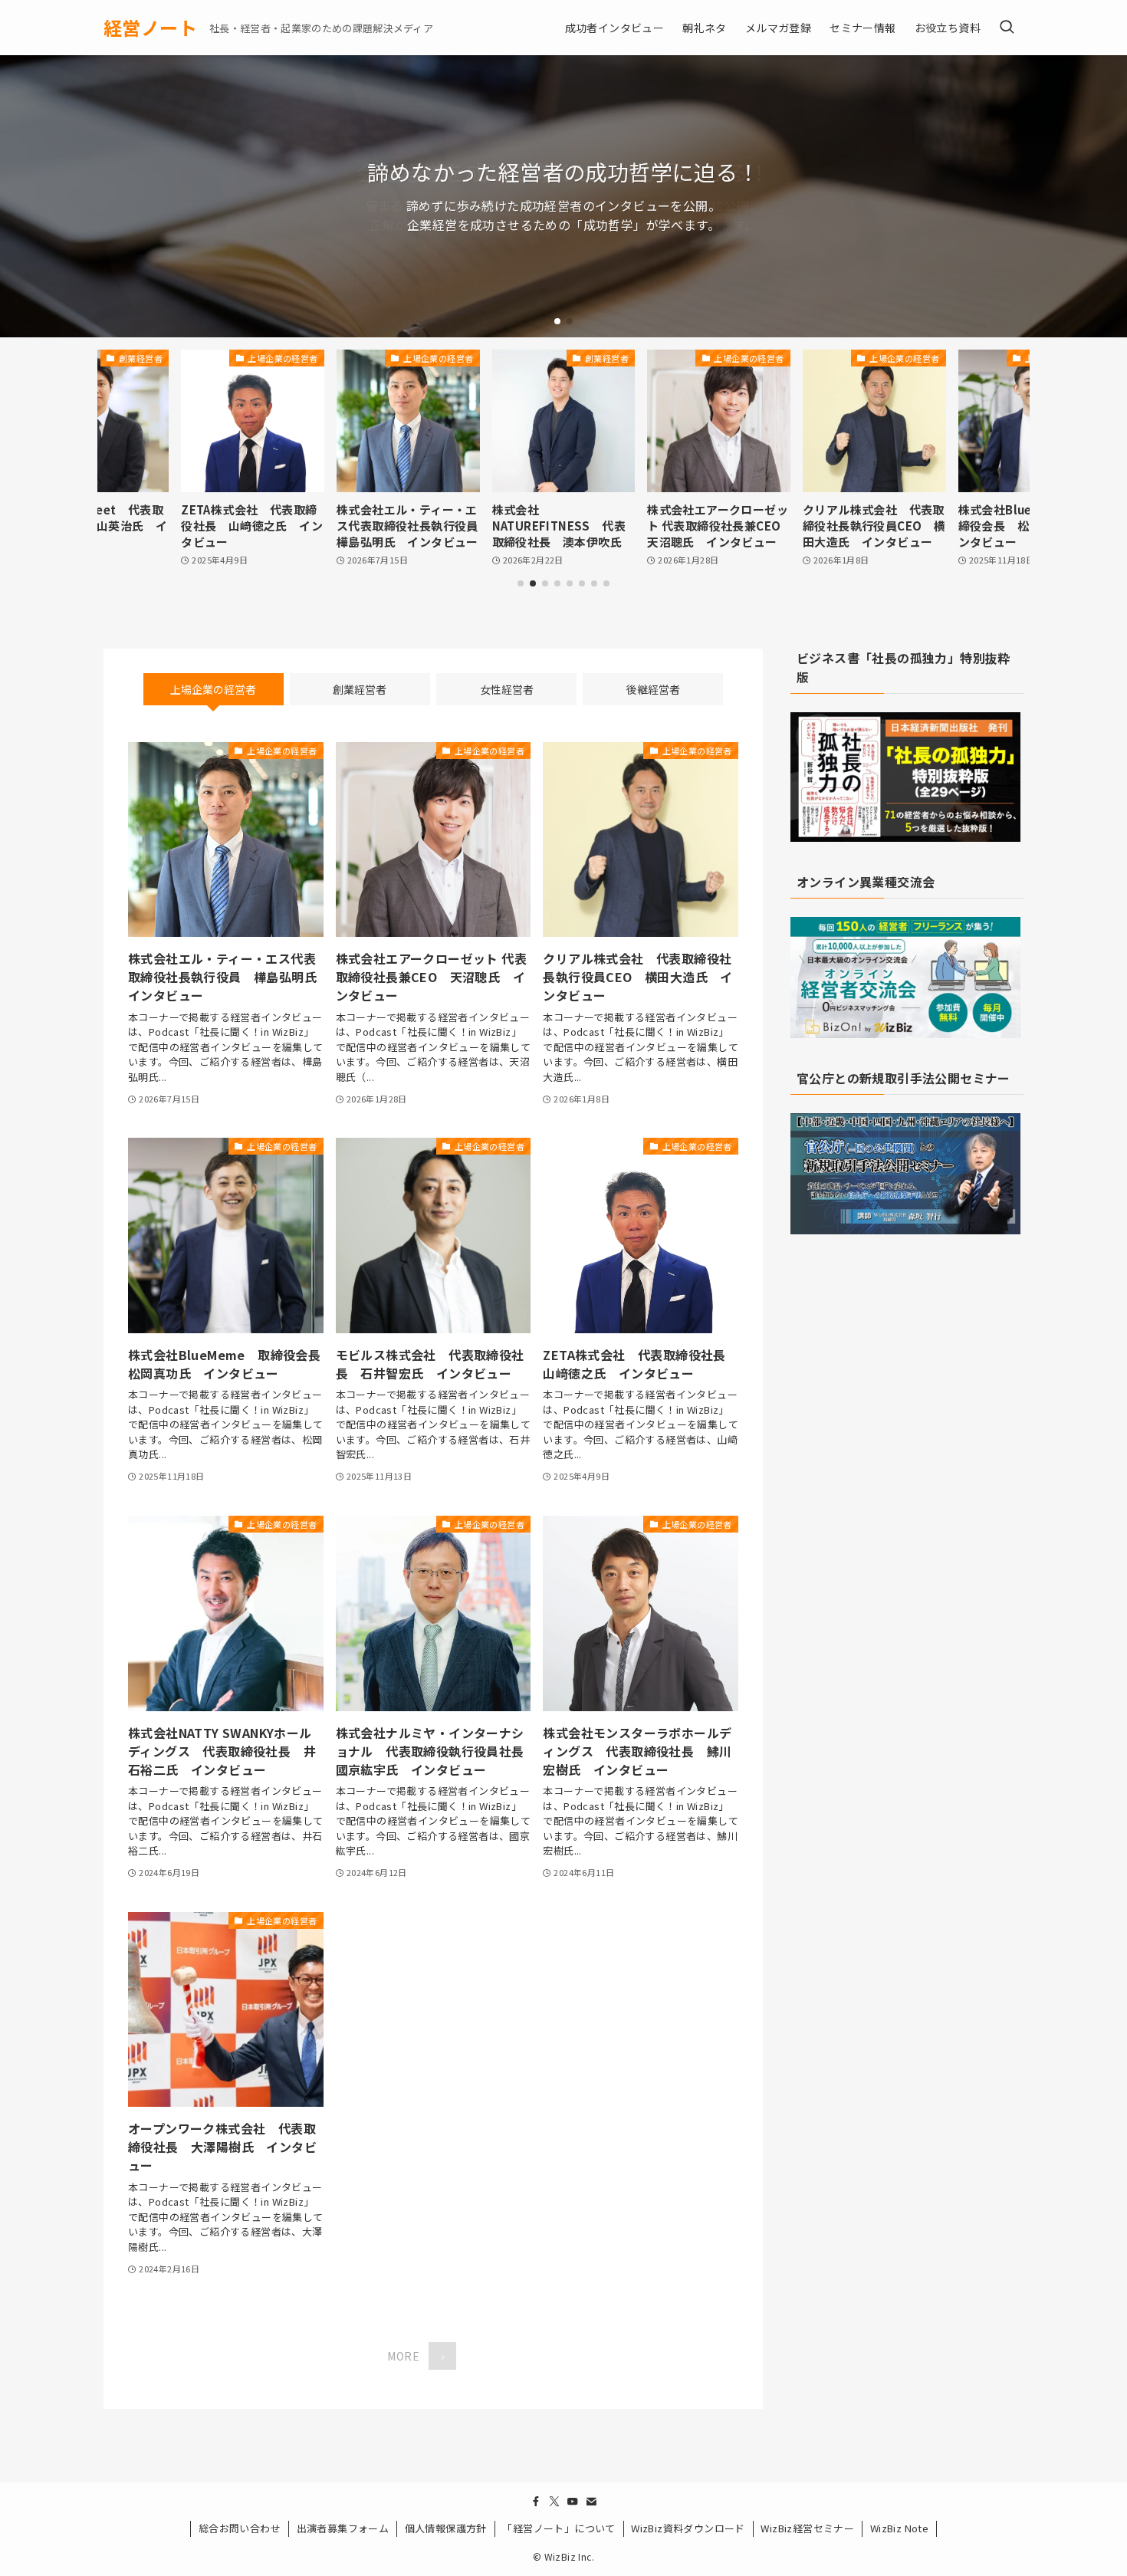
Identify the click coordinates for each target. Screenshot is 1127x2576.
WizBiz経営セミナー (807, 2528)
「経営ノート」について (559, 2528)
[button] (557, 321)
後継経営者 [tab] (653, 689)
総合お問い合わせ (240, 2528)
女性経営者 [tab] (507, 689)
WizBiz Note (899, 2528)
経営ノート (150, 28)
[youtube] (573, 2502)
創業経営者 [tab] (360, 689)
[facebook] (536, 2502)
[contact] (591, 2502)
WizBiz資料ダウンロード (688, 2528)
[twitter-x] (554, 2502)
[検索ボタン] (1007, 28)
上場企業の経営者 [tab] (213, 689)
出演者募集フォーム (343, 2528)
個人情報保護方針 (446, 2528)
